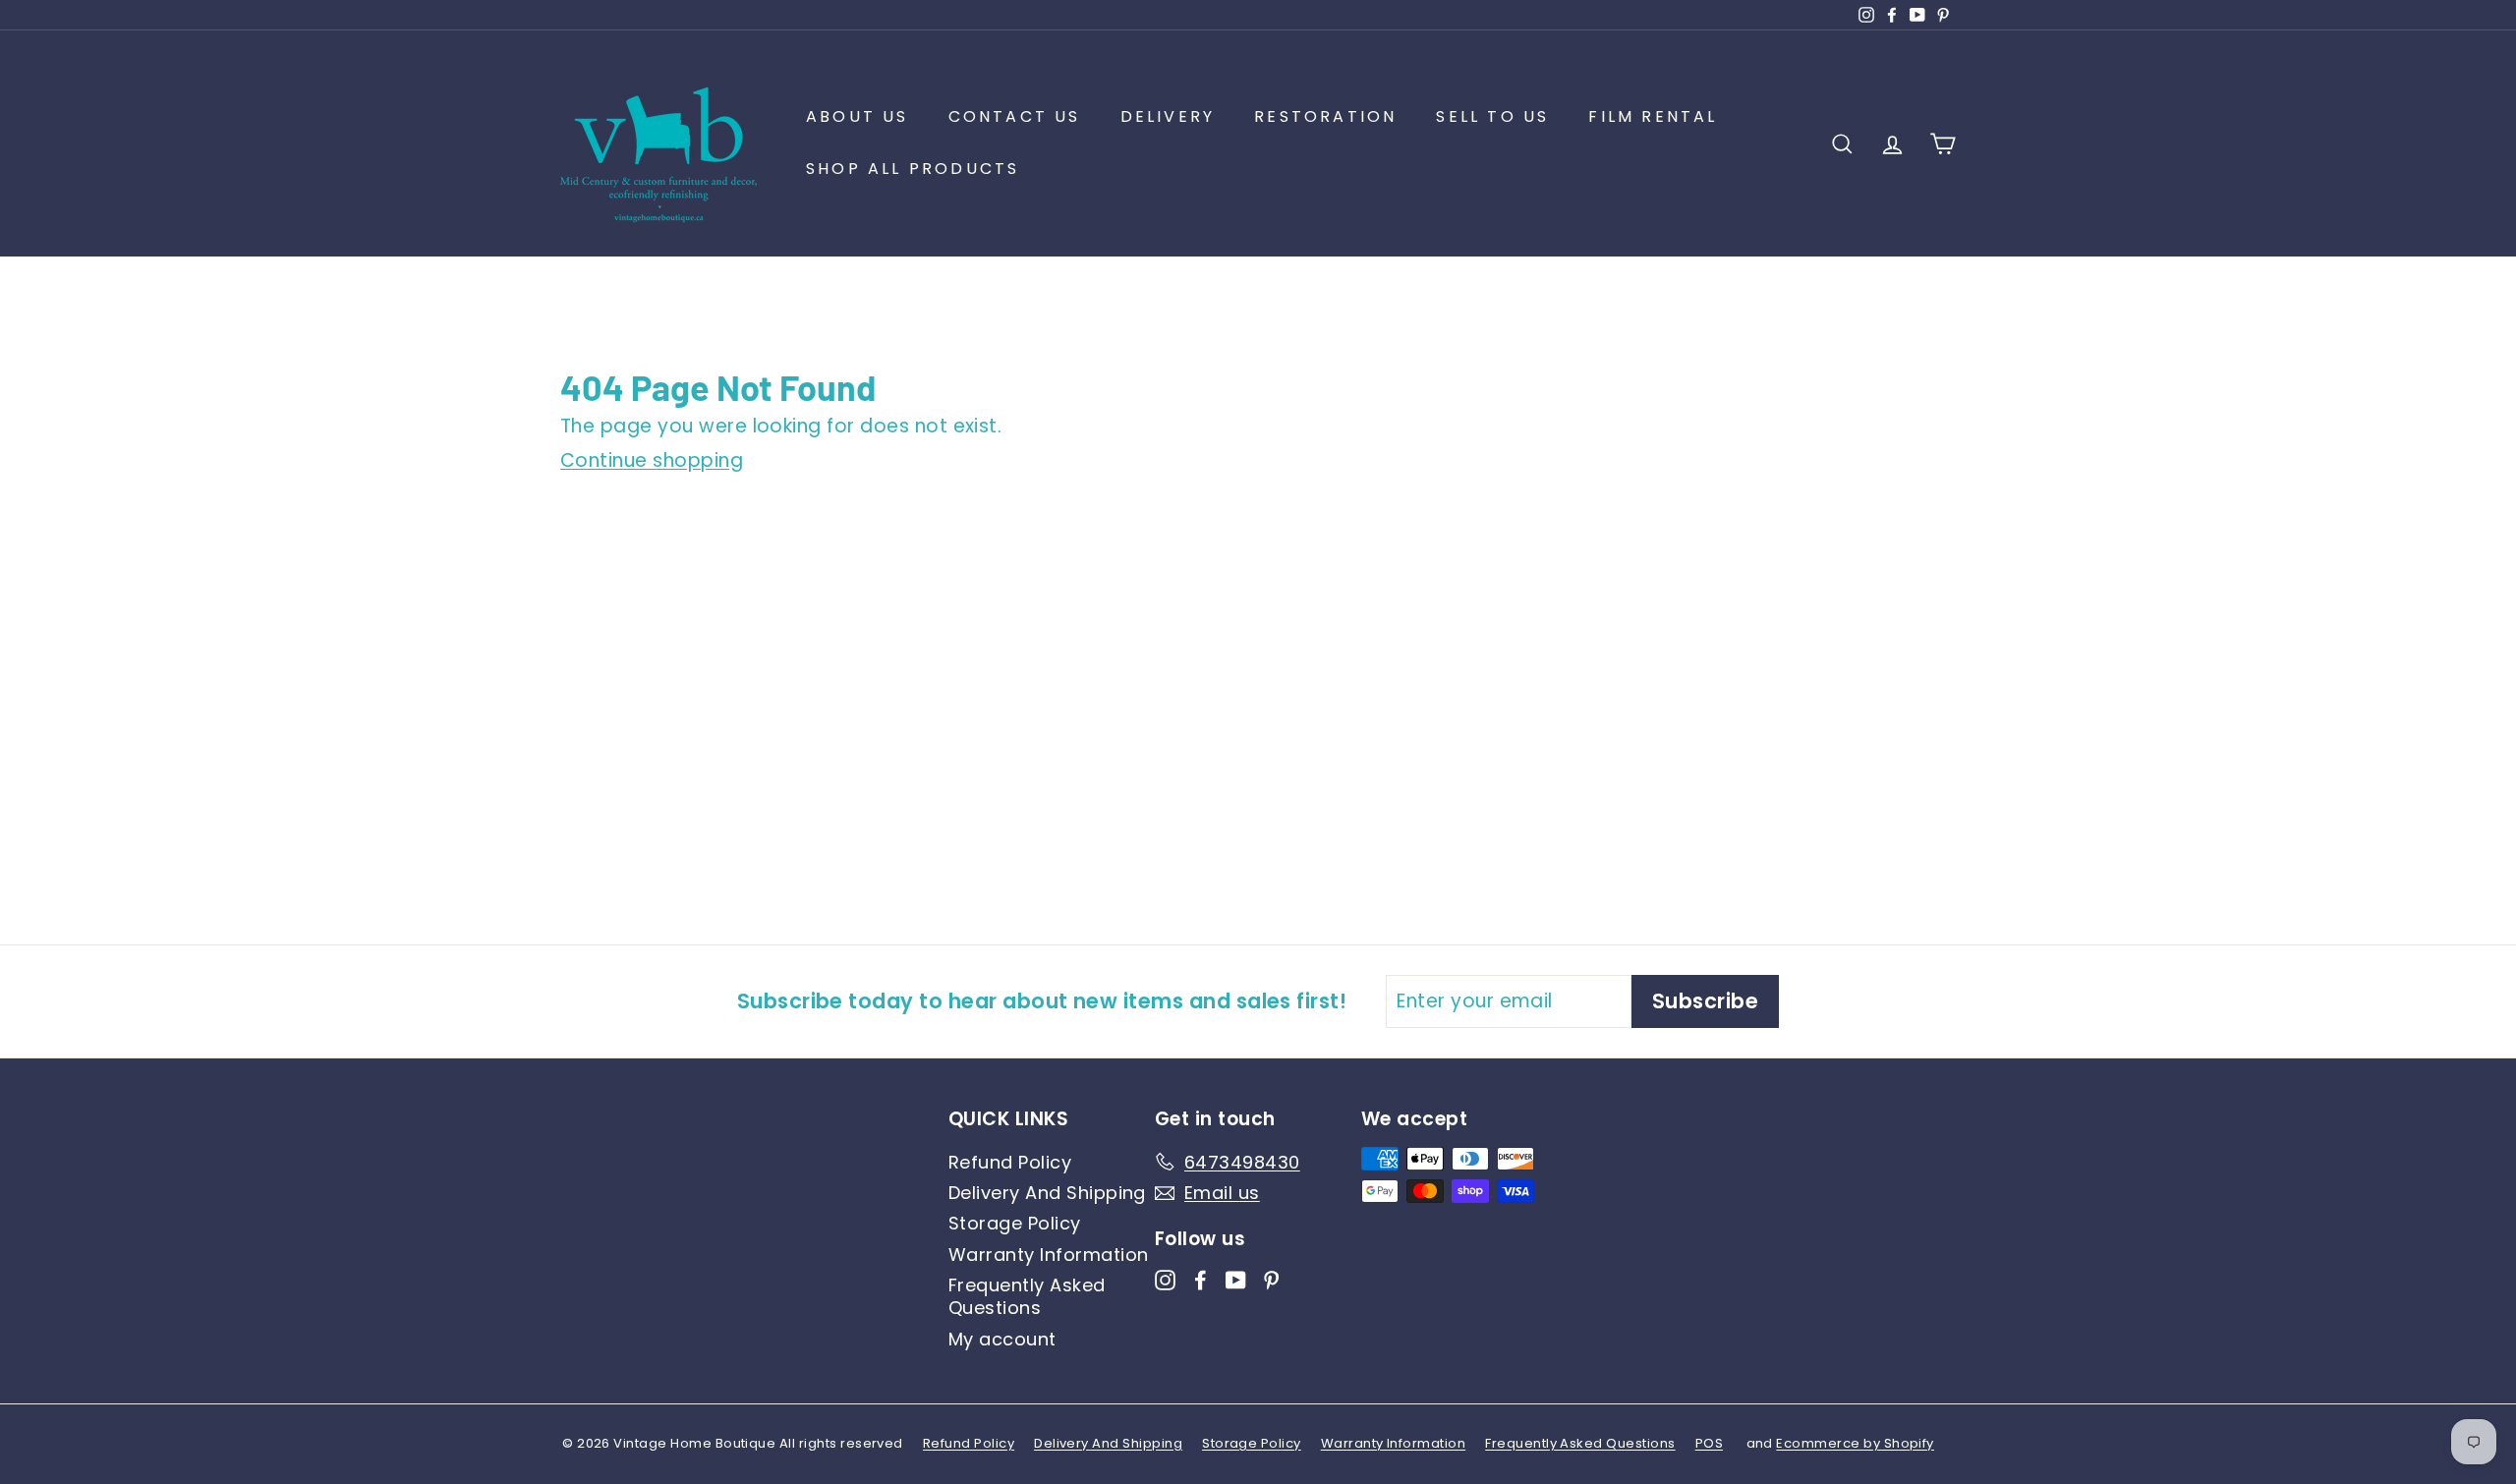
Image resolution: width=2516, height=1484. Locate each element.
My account (1002, 1339)
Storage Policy (1015, 1223)
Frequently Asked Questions (1027, 1296)
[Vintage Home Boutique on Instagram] (1165, 1279)
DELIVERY (1168, 116)
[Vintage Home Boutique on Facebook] (1201, 1279)
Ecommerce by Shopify (1855, 1443)
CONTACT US (1015, 116)
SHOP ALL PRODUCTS (913, 169)
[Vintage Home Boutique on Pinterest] (1271, 1279)
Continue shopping (652, 460)
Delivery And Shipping (1047, 1193)
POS (1709, 1443)
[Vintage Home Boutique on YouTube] (1236, 1279)
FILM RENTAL (1653, 116)
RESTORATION (1325, 116)
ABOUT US (858, 116)
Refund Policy (1010, 1162)
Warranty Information (1049, 1255)
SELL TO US (1492, 116)
